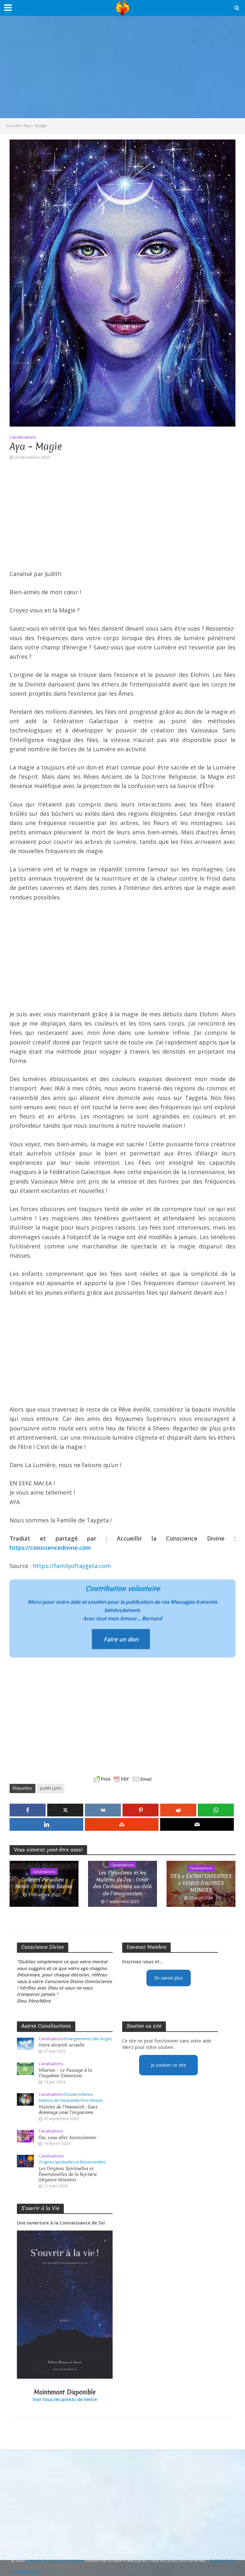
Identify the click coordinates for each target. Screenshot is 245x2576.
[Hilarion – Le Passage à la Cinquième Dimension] (25, 2068)
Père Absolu (92, 2101)
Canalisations (23, 437)
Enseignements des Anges (88, 2039)
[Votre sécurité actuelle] (25, 2043)
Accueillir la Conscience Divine (55, 2560)
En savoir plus (169, 1978)
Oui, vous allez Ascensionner (67, 2138)
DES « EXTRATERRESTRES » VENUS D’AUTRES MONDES (201, 1883)
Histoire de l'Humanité (59, 2101)
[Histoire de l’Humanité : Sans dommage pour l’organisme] (25, 2099)
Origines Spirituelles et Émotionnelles (72, 2162)
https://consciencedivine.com (50, 1548)
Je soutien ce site (168, 2065)
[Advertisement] (122, 67)
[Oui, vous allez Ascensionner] (25, 2136)
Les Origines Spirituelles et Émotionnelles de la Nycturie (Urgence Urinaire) (68, 2174)
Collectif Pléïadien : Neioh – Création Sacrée (44, 1883)
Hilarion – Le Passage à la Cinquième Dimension (65, 2073)
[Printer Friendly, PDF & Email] (122, 1779)
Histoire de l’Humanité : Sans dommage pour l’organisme (68, 2110)
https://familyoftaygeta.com (72, 1566)
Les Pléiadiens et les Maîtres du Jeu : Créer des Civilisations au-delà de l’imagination (122, 1883)
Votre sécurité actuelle (62, 2045)
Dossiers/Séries (78, 2095)
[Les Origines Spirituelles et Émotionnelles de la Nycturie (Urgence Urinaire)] (25, 2160)
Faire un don (121, 1639)
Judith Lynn (51, 1788)
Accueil (13, 125)
